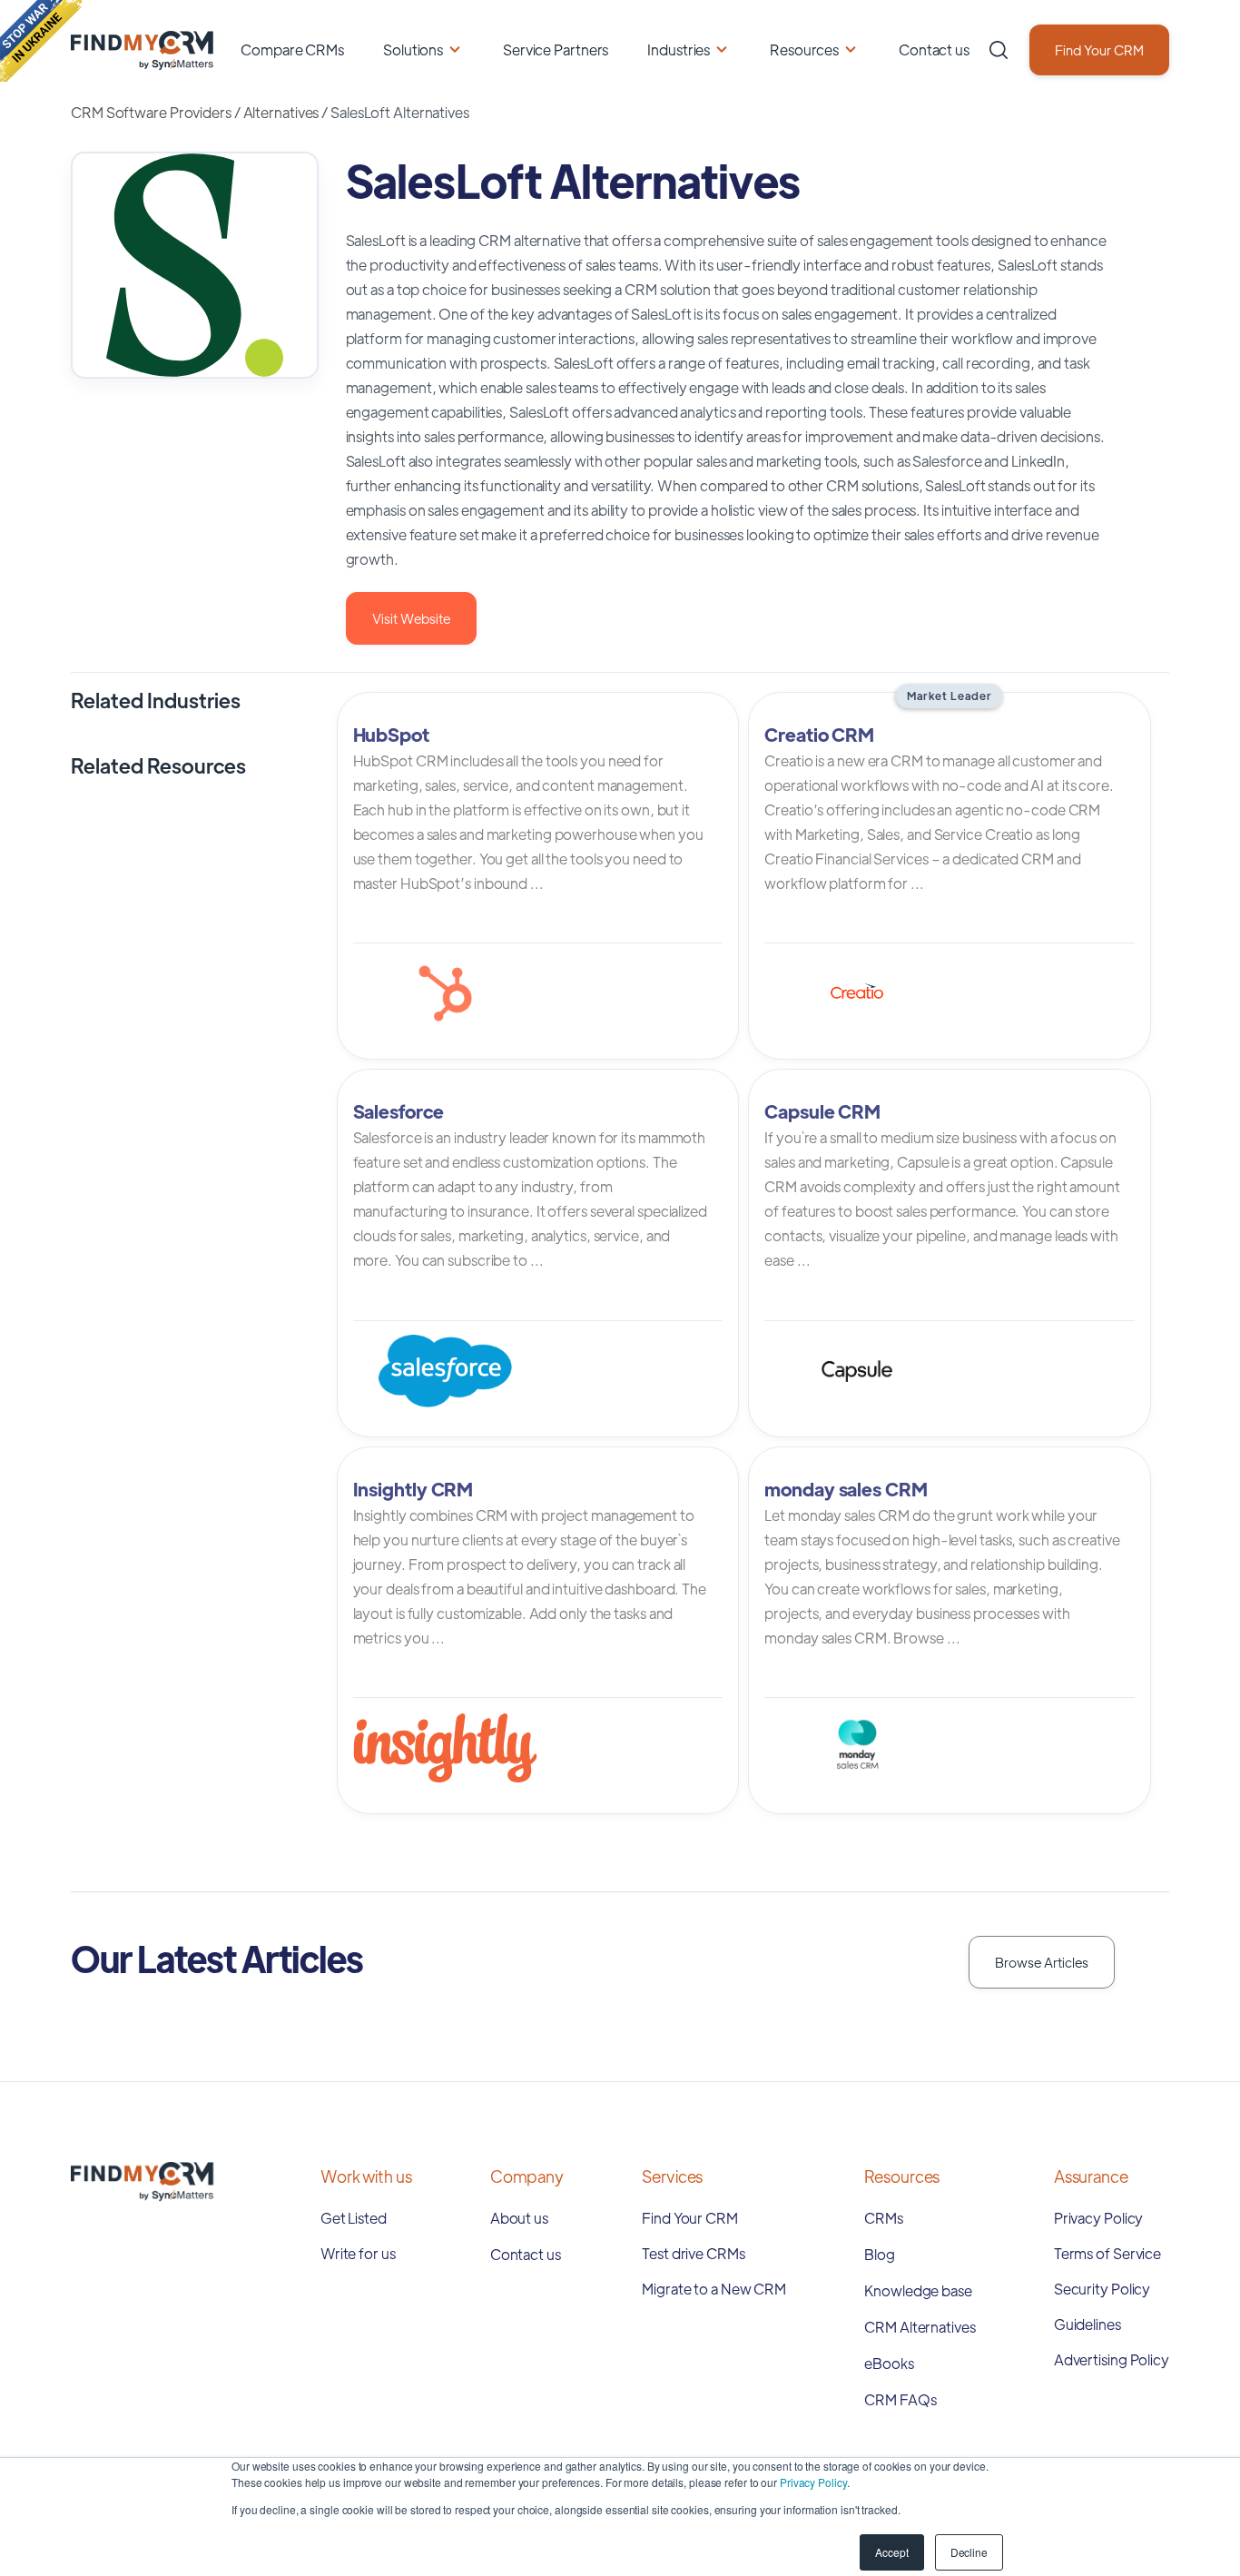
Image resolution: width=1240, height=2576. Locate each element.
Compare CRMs (292, 49)
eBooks (889, 2363)
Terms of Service (1107, 2253)
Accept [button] (891, 2552)
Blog (880, 2254)
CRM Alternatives (920, 2327)
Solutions (413, 49)
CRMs (884, 2218)
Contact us (934, 49)
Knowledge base (918, 2290)
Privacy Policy (813, 2482)
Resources (804, 49)
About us (519, 2218)
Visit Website (411, 618)
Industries (679, 49)
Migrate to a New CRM (714, 2289)
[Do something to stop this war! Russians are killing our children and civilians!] (41, 41)
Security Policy (1102, 2289)
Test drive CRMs (694, 2253)
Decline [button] (969, 2552)
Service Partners (556, 49)
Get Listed (354, 2218)
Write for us (358, 2253)
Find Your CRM (1099, 49)
